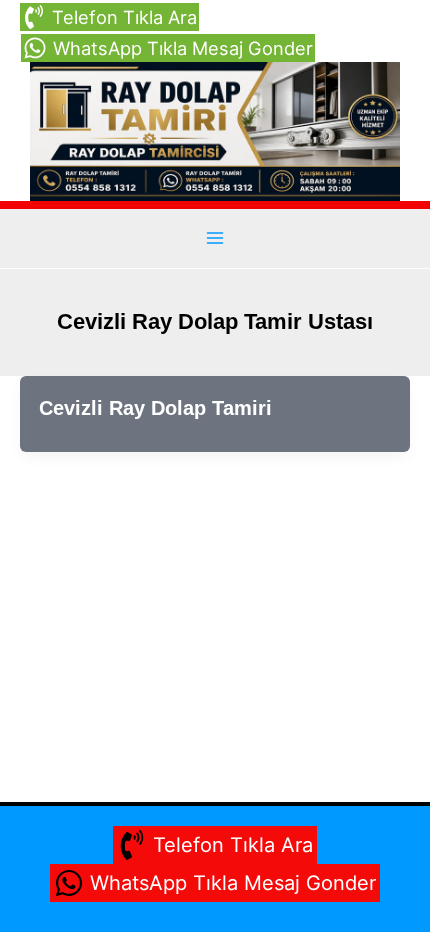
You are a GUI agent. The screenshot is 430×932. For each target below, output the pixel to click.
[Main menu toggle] (214, 238)
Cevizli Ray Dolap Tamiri (155, 408)
